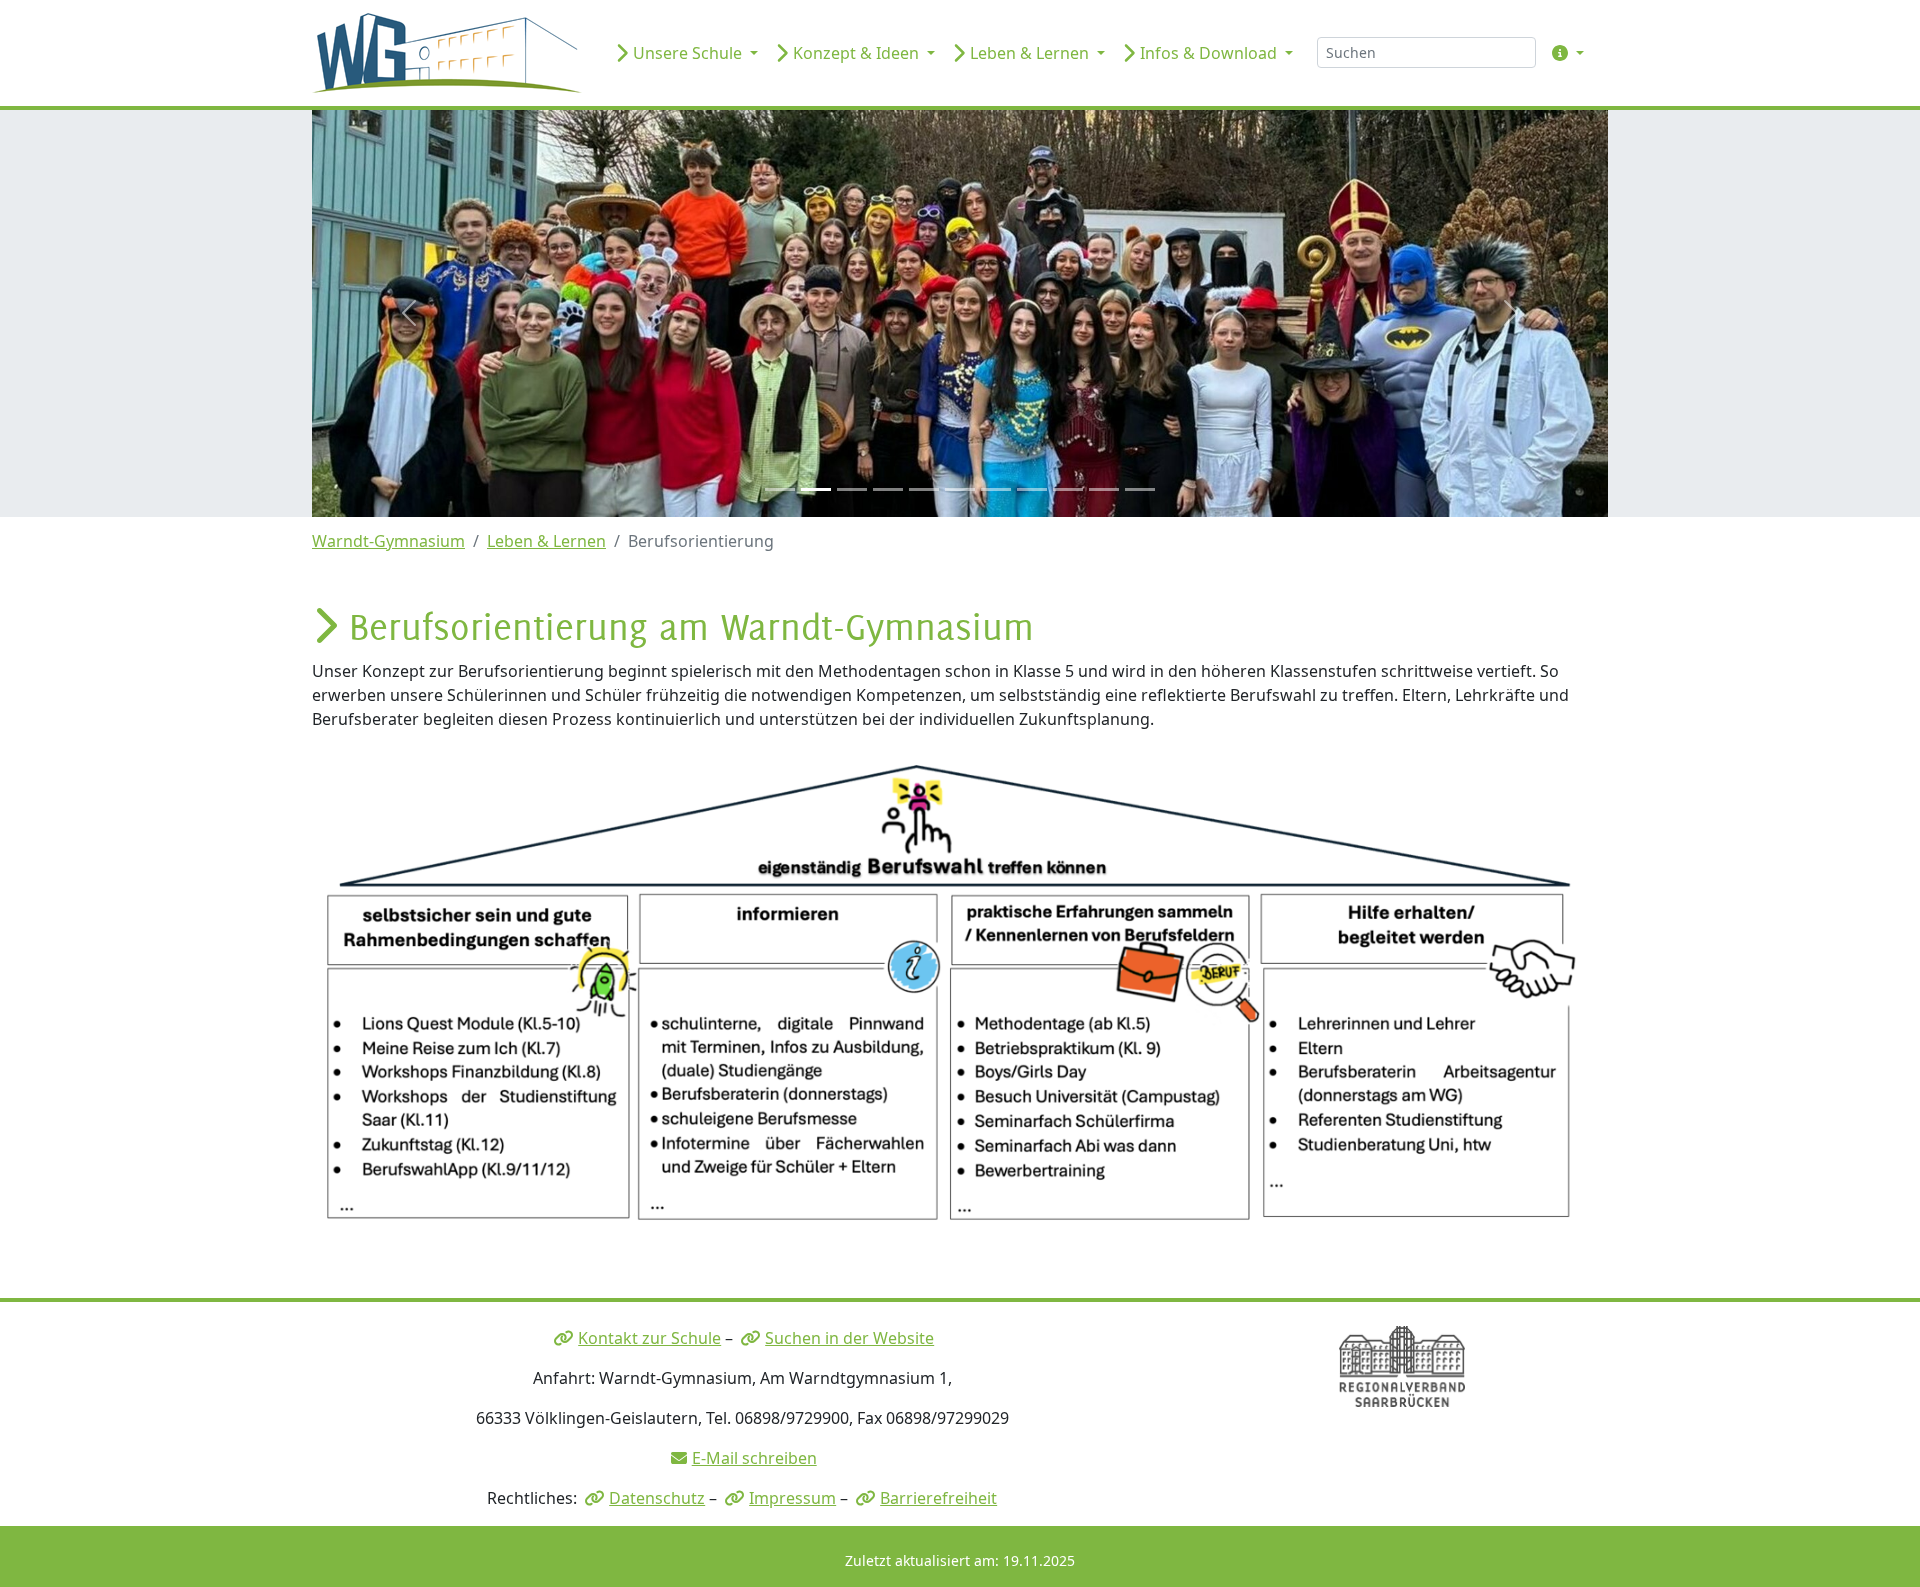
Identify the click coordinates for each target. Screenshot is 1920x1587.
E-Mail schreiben (754, 1458)
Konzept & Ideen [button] (856, 53)
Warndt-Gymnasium (388, 541)
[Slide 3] (852, 489)
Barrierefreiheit (938, 1498)
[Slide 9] (1068, 489)
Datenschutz (657, 1498)
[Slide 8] (1032, 489)
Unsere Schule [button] (687, 53)
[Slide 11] (1140, 489)
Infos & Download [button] (1208, 53)
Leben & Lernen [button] (1029, 53)
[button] (1564, 53)
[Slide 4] (888, 489)
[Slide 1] (780, 489)
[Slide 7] (996, 489)
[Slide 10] (1104, 489)
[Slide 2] (816, 489)
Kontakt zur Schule (649, 1338)
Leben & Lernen (546, 541)
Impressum (792, 1498)
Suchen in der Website (849, 1338)
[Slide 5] (924, 489)
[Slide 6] (960, 489)
